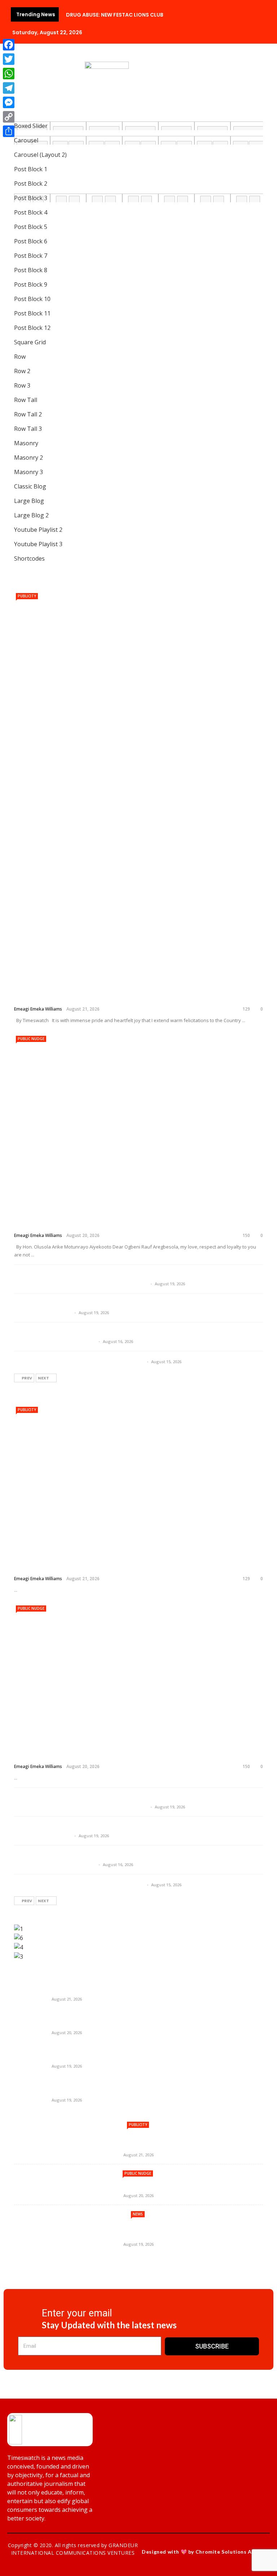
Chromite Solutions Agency (231, 2552)
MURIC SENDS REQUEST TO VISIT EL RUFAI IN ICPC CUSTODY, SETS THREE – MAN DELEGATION (132, 1831)
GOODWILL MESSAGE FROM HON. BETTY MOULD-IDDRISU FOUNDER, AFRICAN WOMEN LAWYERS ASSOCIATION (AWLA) (134, 987)
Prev (27, 1378)
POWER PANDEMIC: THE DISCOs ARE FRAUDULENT (119, 2276)
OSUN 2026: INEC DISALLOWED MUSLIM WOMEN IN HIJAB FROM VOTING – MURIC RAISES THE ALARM (132, 1860)
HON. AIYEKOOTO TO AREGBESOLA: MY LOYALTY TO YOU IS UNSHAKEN (134, 1219)
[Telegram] (9, 88)
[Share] (9, 131)
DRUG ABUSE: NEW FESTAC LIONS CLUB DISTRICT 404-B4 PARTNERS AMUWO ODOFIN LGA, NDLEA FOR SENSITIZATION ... (138, 1279)
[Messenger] (9, 102)
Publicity (27, 596)
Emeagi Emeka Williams (38, 1009)
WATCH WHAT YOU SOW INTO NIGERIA (82, 1361)
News (138, 2214)
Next (43, 1378)
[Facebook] (9, 45)
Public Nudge (31, 1039)
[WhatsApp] (9, 74)
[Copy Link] (9, 117)
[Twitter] (9, 59)
